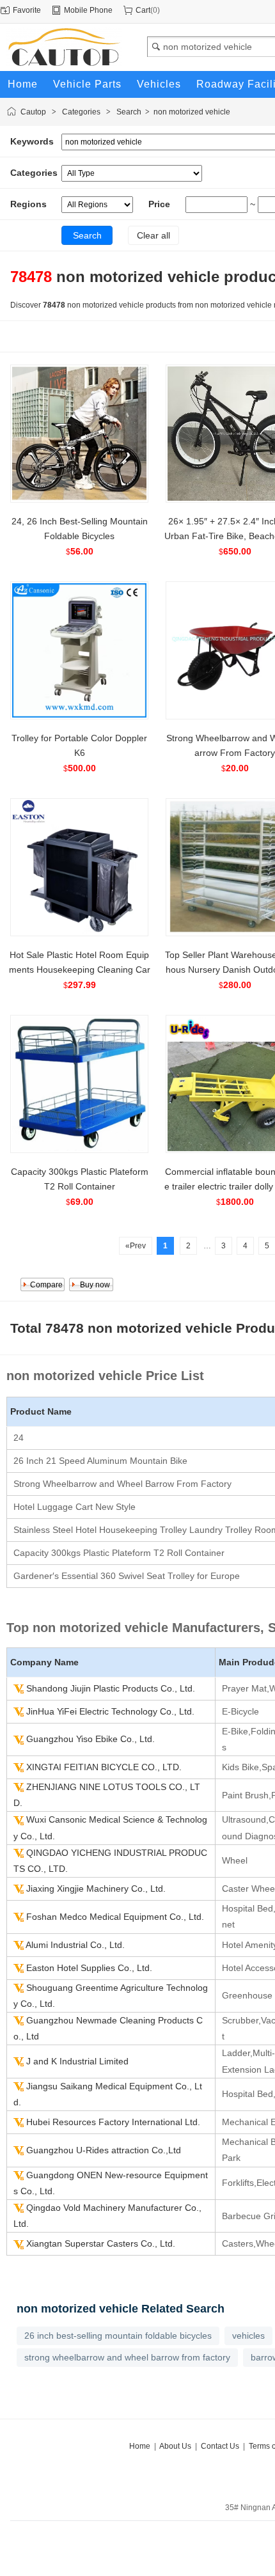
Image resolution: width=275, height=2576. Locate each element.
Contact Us (220, 2446)
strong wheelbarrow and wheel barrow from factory (127, 2357)
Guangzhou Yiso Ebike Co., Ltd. (90, 1739)
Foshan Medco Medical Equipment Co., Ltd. (115, 1917)
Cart (143, 10)
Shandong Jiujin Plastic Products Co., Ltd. (111, 1688)
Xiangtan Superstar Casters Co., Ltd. (101, 2243)
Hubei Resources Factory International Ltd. (113, 2122)
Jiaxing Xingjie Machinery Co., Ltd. (96, 1889)
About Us (175, 2446)
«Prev (136, 1246)
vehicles (248, 2336)
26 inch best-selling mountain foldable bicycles (118, 2336)
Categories (81, 112)
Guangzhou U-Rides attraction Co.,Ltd (104, 2150)
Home (140, 2446)
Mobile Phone (88, 10)
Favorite (27, 10)
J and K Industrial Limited (77, 2061)
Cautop (33, 112)
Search (129, 112)
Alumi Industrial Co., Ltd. (75, 1945)
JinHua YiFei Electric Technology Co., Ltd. (110, 1711)
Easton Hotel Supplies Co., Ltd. (89, 1968)
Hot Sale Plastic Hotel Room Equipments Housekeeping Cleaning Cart (80, 970)
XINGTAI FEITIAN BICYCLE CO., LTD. (104, 1767)
